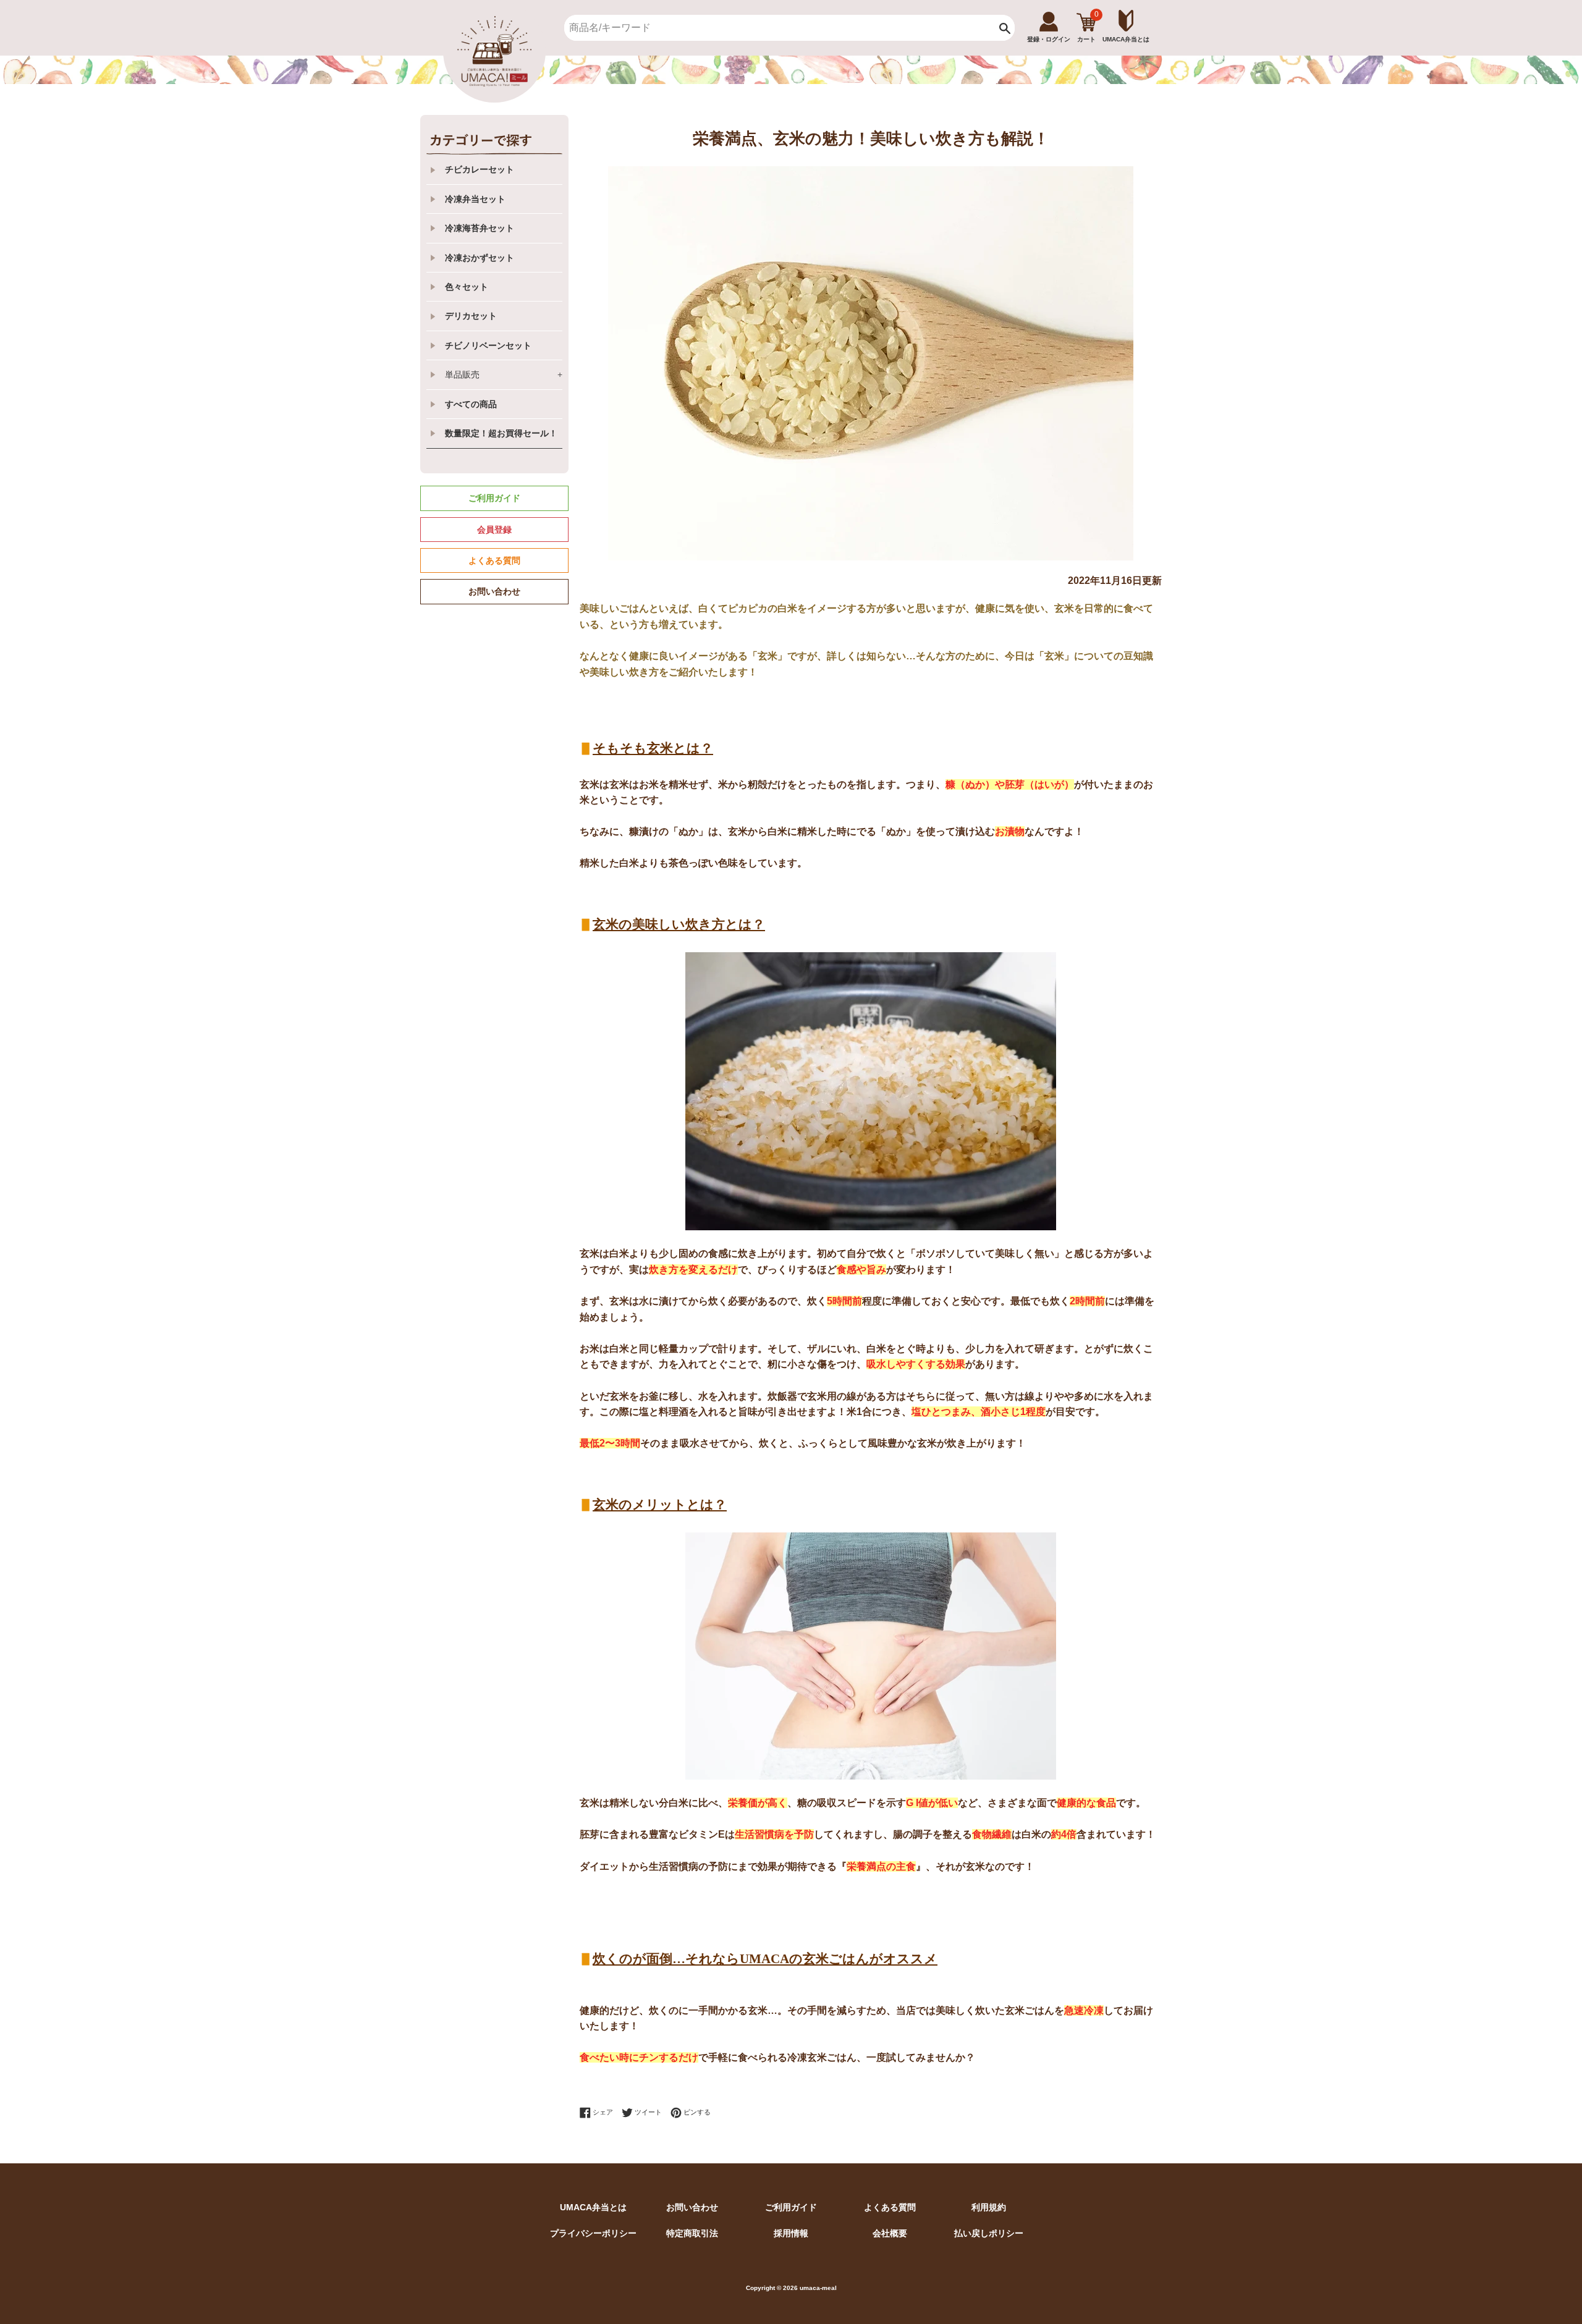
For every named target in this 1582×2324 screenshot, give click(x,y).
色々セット (467, 287)
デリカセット (471, 316)
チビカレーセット (480, 169)
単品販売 (504, 374)
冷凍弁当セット (475, 199)
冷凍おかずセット (480, 258)
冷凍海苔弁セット (480, 228)
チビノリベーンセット (488, 345)
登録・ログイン (1049, 39)
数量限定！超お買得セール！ (501, 433)
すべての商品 (471, 404)
